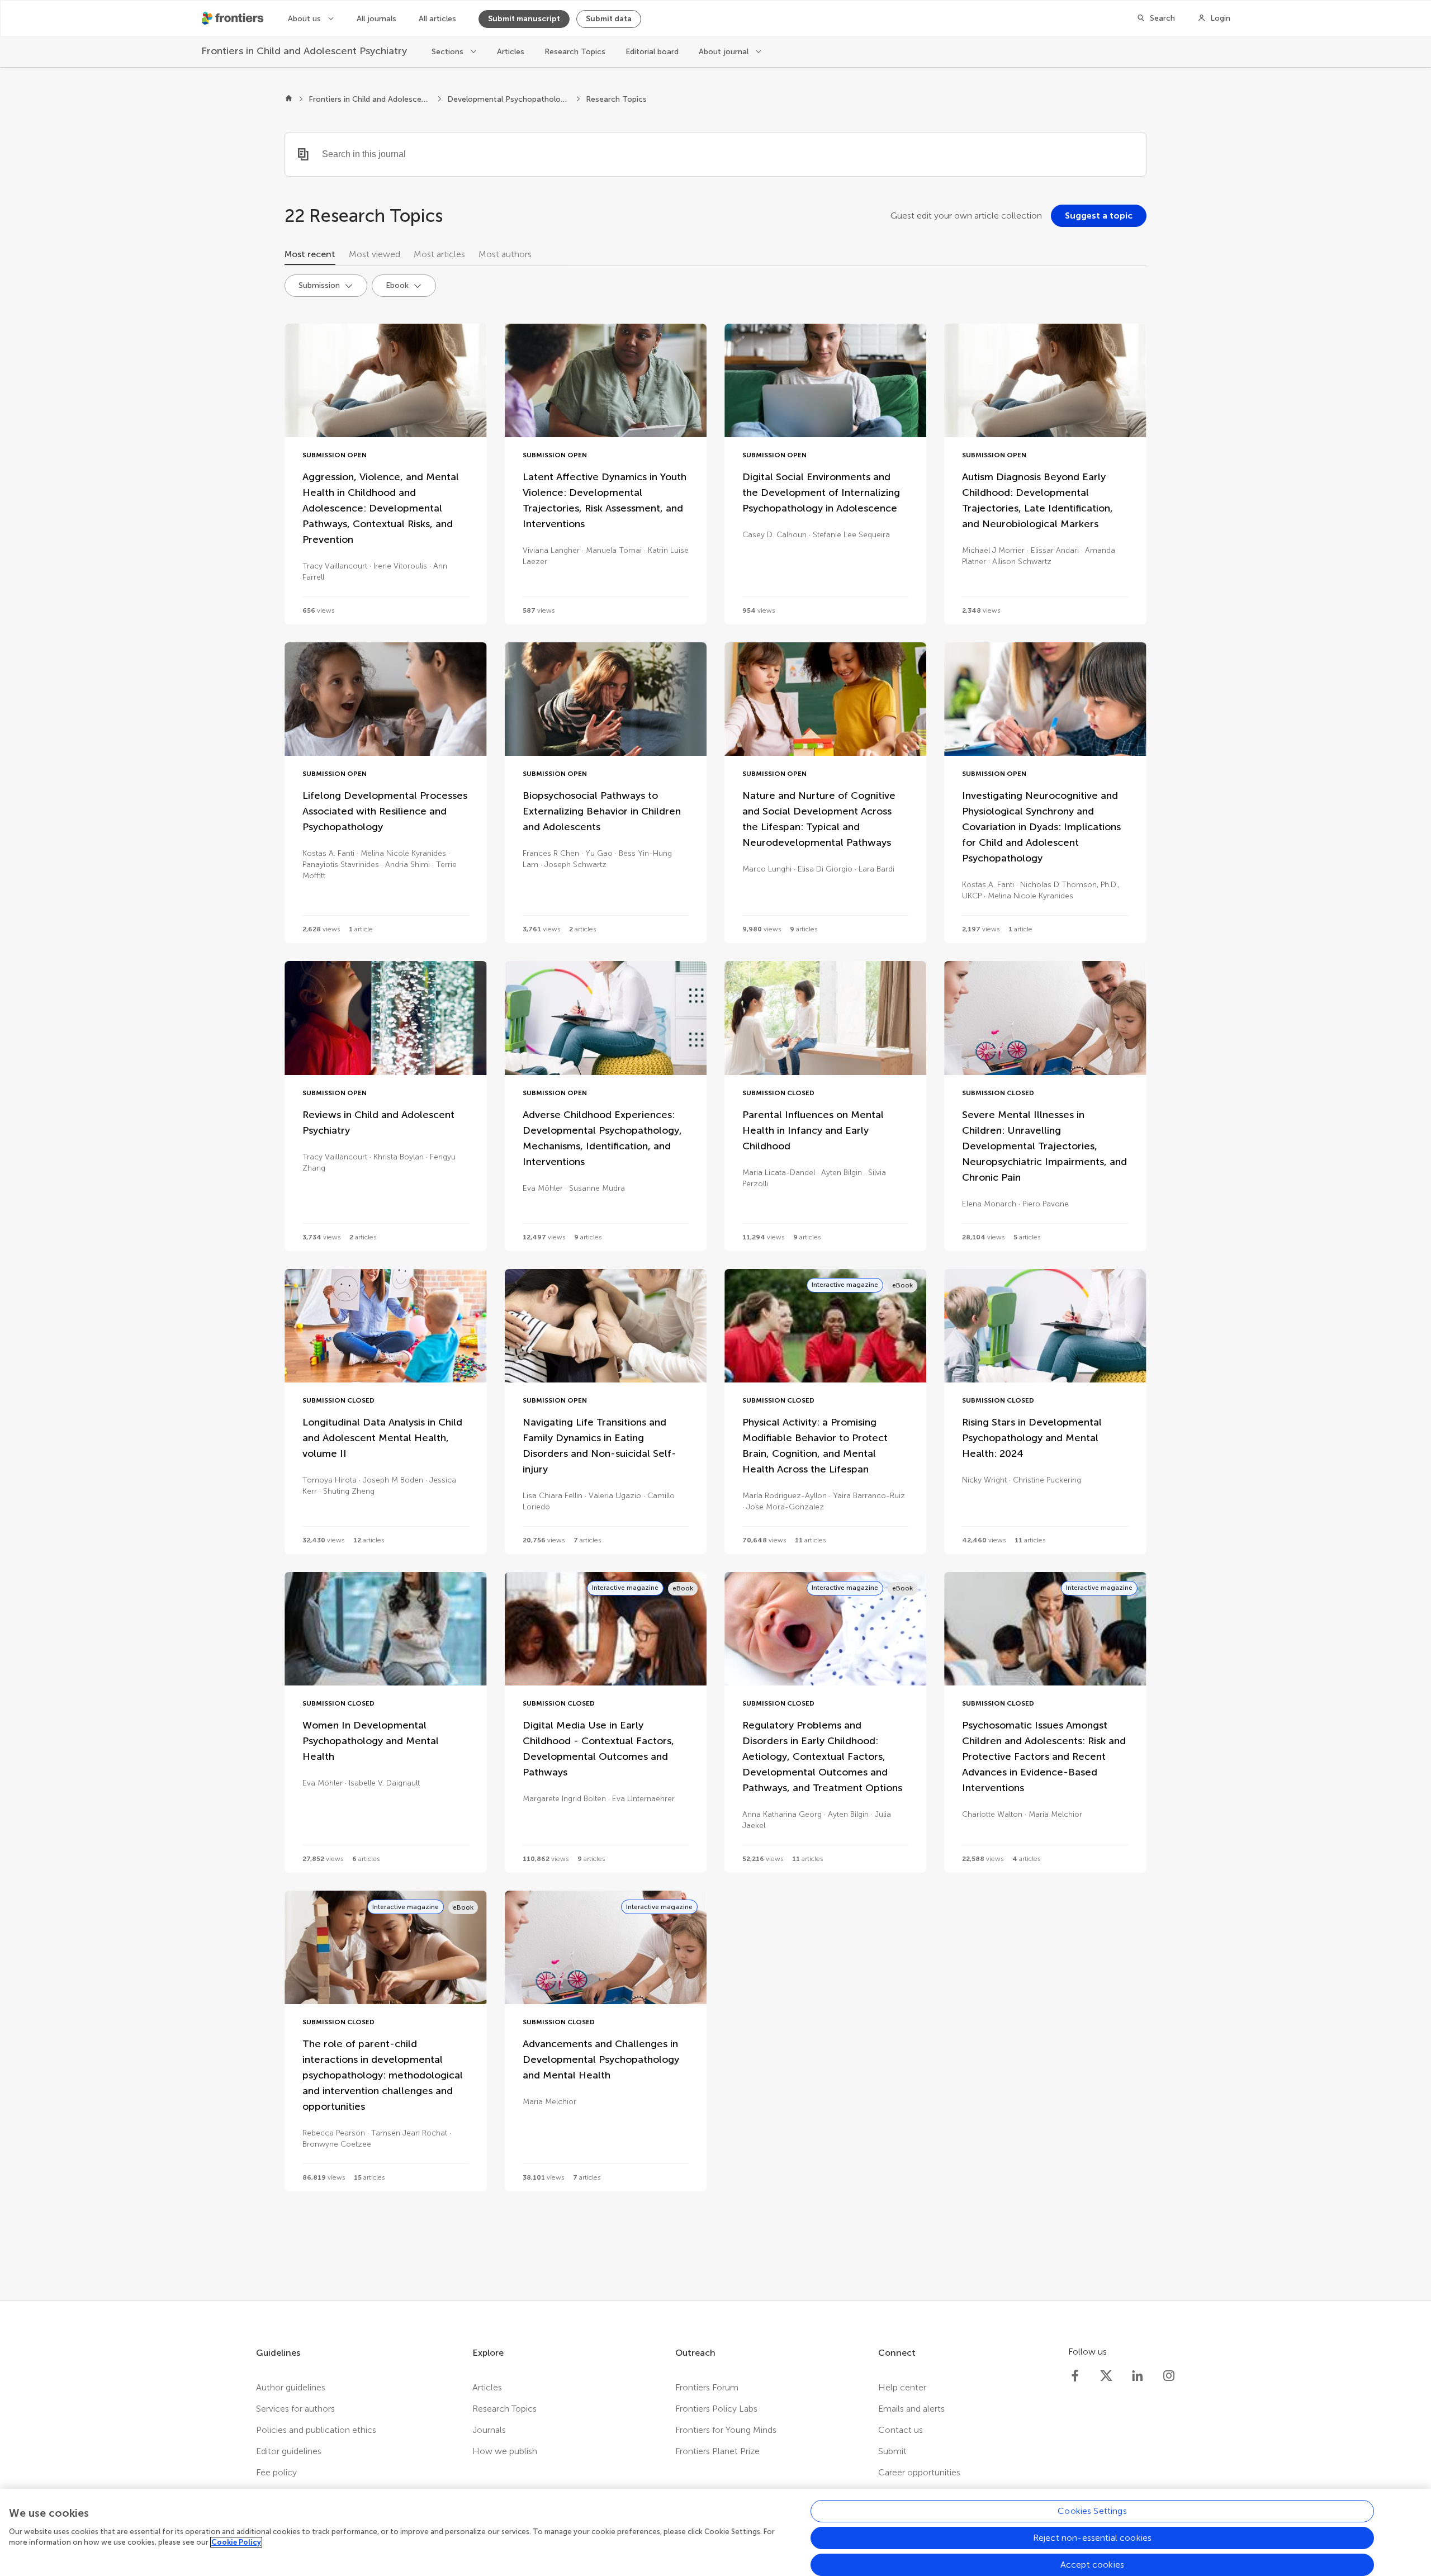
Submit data (609, 19)
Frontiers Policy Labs (716, 2409)
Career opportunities (919, 2472)
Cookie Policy (236, 2542)
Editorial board (652, 52)
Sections (449, 52)
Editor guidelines (289, 2451)
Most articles (439, 254)
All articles (437, 19)
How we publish (505, 2451)
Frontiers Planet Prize (717, 2451)
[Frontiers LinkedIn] (1138, 2376)
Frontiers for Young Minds (726, 2430)
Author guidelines (291, 2387)
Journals (489, 2430)
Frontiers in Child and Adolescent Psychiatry (370, 99)
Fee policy (276, 2472)
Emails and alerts (911, 2409)
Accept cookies (1092, 2565)
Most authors (505, 254)
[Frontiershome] (234, 18)
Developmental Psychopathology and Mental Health (509, 99)
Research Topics (575, 52)
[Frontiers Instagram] (1169, 2376)
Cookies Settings (1092, 2511)
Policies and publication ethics (316, 2430)
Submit (892, 2451)
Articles (511, 52)
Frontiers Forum (707, 2387)
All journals (376, 19)
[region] (715, 2532)
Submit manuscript (524, 19)
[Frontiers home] (289, 100)
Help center (902, 2387)
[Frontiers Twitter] (1106, 2376)
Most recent (310, 254)
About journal (725, 52)
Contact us (901, 2430)
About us (305, 19)
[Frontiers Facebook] (1075, 2376)
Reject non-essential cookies (1092, 2538)
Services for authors (295, 2409)
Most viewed (375, 254)
